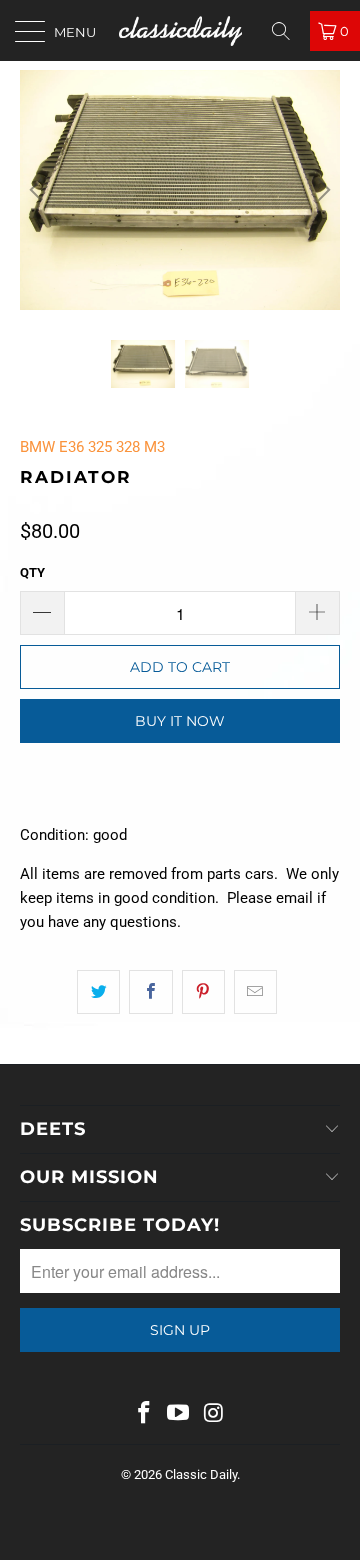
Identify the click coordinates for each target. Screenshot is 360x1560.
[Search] (288, 31)
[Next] (321, 190)
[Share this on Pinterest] (203, 992)
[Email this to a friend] (255, 992)
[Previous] (39, 190)
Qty (32, 572)
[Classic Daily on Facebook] (144, 1414)
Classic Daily (201, 1474)
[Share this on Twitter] (98, 992)
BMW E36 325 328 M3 (92, 447)
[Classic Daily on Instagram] (214, 1414)
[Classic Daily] (180, 30)
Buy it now (180, 721)
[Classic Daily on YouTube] (179, 1414)
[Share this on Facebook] (150, 992)
